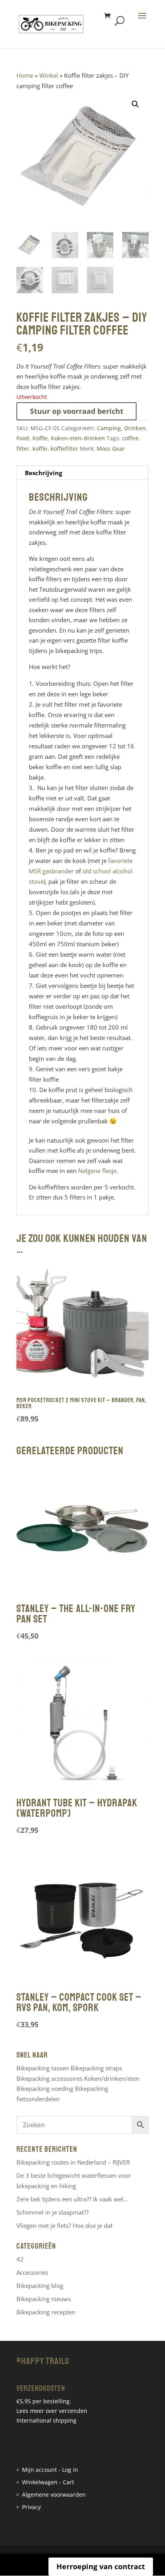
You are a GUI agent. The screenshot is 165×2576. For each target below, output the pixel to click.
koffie (40, 448)
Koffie (40, 438)
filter (23, 448)
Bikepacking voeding (45, 2088)
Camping (109, 428)
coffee (130, 438)
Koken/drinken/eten (112, 2078)
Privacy (31, 2507)
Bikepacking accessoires (49, 2078)
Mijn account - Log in (50, 2470)
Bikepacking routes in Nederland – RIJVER (73, 2162)
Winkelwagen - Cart (48, 2482)
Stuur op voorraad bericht (77, 411)
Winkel (49, 75)
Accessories (32, 2272)
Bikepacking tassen (43, 2068)
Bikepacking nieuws (44, 2299)
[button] (135, 104)
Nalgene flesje (97, 1171)
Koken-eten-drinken (78, 438)
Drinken (135, 428)
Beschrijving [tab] (43, 473)
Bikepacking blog (40, 2286)
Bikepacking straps (96, 2068)
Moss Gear (111, 448)
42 (20, 2259)
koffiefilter (64, 448)
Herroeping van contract (101, 2566)
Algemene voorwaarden (54, 2494)
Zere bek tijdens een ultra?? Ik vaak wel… (72, 2199)
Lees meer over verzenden (52, 2411)
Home (25, 75)
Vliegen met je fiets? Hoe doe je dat (64, 2225)
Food (23, 438)
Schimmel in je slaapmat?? (52, 2212)
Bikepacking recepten (46, 2312)
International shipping (46, 2420)
